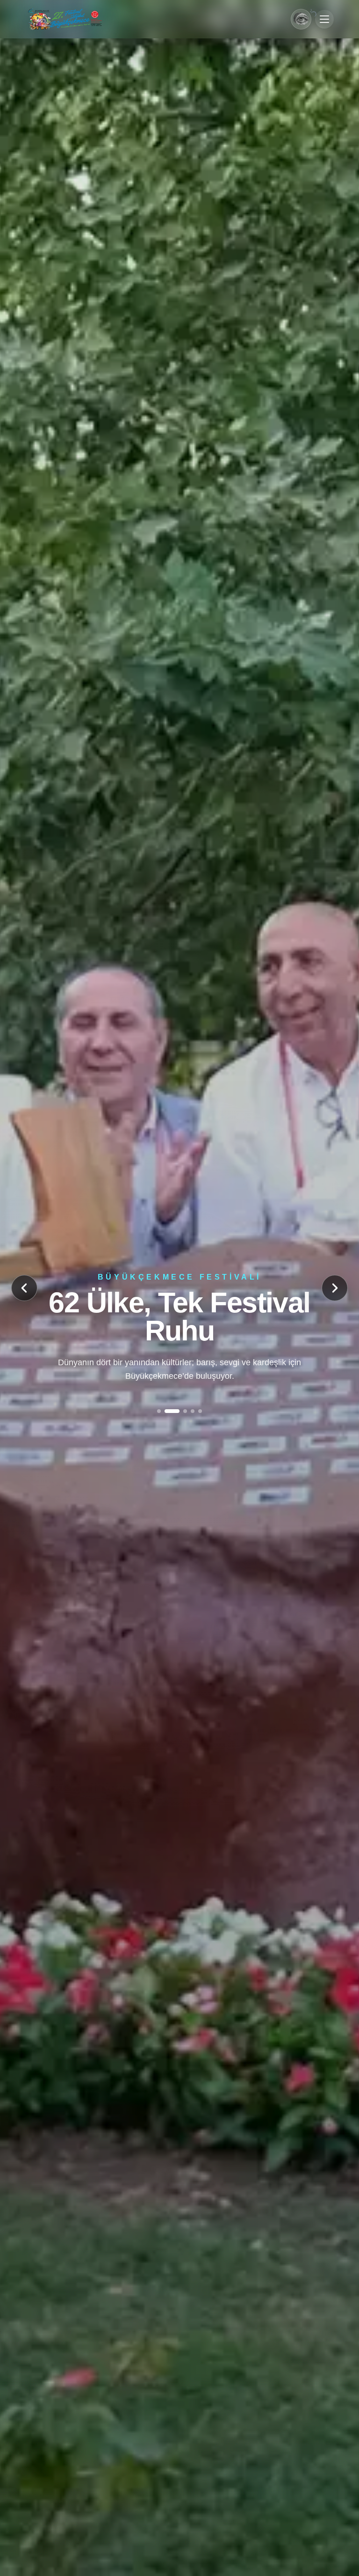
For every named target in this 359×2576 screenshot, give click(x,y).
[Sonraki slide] (335, 1288)
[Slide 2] (166, 1405)
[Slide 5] (200, 1405)
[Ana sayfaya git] (65, 19)
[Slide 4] (187, 1405)
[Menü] (324, 19)
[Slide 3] (174, 1405)
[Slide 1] (159, 1405)
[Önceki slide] (24, 1288)
